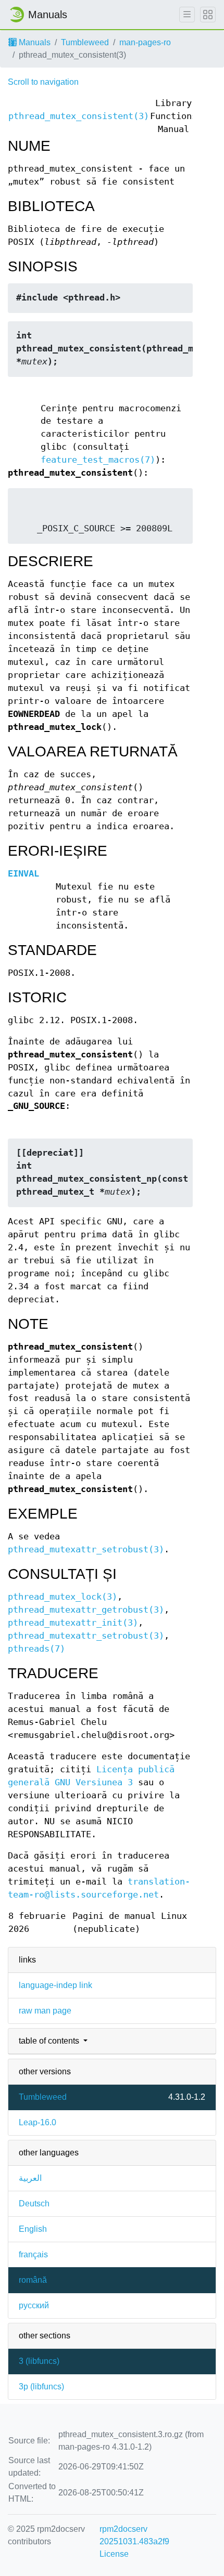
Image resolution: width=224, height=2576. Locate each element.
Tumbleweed (85, 42)
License (114, 2554)
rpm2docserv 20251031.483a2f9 (134, 2535)
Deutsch (34, 2204)
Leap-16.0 (38, 2122)
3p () (41, 2387)
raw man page (45, 2011)
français (33, 2254)
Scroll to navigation (43, 82)
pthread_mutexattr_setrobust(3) (86, 1549)
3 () (39, 2361)
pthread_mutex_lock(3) (63, 1597)
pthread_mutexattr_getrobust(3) (86, 1610)
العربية (30, 2178)
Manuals (34, 42)
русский (34, 2305)
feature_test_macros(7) (98, 460)
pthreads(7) (36, 1649)
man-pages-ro (145, 42)
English (33, 2229)
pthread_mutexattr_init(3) (73, 1623)
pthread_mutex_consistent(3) (79, 116)
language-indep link (55, 1985)
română (33, 2280)
